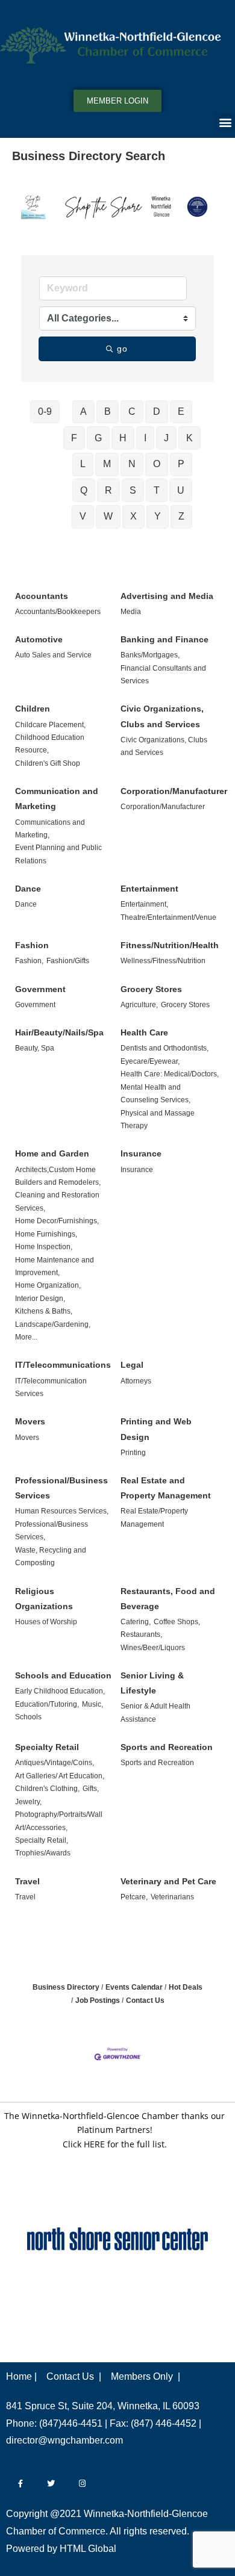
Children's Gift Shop (48, 763)
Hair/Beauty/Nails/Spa (59, 1032)
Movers (30, 1421)
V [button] (83, 516)
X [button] (133, 516)
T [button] (157, 490)
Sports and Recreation (167, 1747)
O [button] (157, 464)
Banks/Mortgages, (150, 655)
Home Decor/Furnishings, (57, 1221)
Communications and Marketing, (50, 829)
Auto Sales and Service (53, 655)
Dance (28, 889)
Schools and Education (63, 1675)
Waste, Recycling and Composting (51, 1556)
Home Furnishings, (46, 1234)
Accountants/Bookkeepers (58, 612)
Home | (21, 2376)
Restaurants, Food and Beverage (168, 1599)
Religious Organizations (44, 1599)
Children (33, 709)
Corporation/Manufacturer (174, 791)
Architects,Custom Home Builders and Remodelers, (58, 1176)
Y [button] (158, 516)
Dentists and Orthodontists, (164, 1048)
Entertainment (149, 889)
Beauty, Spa (35, 1048)
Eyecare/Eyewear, (150, 1061)
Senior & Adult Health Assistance (155, 1712)
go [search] (123, 349)
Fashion (32, 945)
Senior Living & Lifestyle (152, 1683)
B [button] (108, 411)
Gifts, (91, 1789)
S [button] (133, 490)
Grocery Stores (151, 989)
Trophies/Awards (43, 1853)
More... (26, 1337)
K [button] (190, 438)
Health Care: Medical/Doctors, (170, 1074)
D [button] (157, 411)
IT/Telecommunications (63, 1365)
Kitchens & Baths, (44, 1311)
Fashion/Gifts (68, 961)
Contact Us (145, 2000)
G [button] (98, 438)
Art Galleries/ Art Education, (60, 1776)
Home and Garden (52, 1153)
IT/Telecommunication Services (51, 1387)
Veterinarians (172, 1897)
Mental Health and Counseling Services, (155, 1094)
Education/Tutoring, (47, 1704)
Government (40, 989)
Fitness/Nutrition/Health (170, 945)
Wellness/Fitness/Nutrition (163, 961)
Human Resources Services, (62, 1511)
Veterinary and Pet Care (168, 1881)
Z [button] (181, 516)
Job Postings (98, 2000)
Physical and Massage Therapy (158, 1119)
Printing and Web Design (156, 1429)
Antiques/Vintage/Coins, (55, 1763)
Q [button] (84, 490)
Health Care (144, 1032)
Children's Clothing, (47, 1789)
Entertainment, (144, 904)
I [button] (145, 438)
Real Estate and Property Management (166, 1488)
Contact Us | (74, 2376)
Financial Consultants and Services (163, 675)
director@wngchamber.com (64, 2440)
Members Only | (146, 2376)
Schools (28, 1717)
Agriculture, (139, 1005)
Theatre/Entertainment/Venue (168, 917)
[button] (225, 122)
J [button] (166, 438)
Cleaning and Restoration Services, (57, 1201)
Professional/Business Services (61, 1488)
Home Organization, (48, 1285)
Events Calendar (134, 1987)
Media (131, 612)
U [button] (181, 490)
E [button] (181, 411)
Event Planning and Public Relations (58, 854)
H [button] (123, 438)
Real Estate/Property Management (154, 1517)
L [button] (83, 464)
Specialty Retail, (42, 1840)
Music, (92, 1704)
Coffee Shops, (177, 1622)
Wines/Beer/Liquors (153, 1648)
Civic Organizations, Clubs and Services (162, 716)
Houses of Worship (46, 1622)
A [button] (83, 411)
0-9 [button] (45, 411)
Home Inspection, (44, 1247)
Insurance (141, 1153)
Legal (132, 1365)
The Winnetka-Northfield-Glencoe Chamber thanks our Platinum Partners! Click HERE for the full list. (114, 2130)
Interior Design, (40, 1299)
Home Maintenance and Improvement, (55, 1266)
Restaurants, (141, 1634)
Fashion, (29, 961)
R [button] (108, 490)
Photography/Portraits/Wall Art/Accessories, (59, 1821)
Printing (133, 1453)
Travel (27, 1881)
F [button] (74, 438)
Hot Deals (186, 1987)
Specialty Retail (47, 1747)
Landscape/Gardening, (53, 1324)
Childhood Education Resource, (50, 744)
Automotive (39, 639)
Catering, (136, 1622)
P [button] (181, 464)
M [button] (107, 464)
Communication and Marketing (57, 799)
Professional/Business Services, (52, 1531)
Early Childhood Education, (60, 1691)
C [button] (132, 411)
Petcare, (134, 1897)
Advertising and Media (167, 596)
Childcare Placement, (50, 725)
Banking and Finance (164, 639)
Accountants (42, 596)
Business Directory (66, 1987)
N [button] (132, 464)
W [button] (108, 516)
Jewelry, (28, 1802)
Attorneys (136, 1381)
